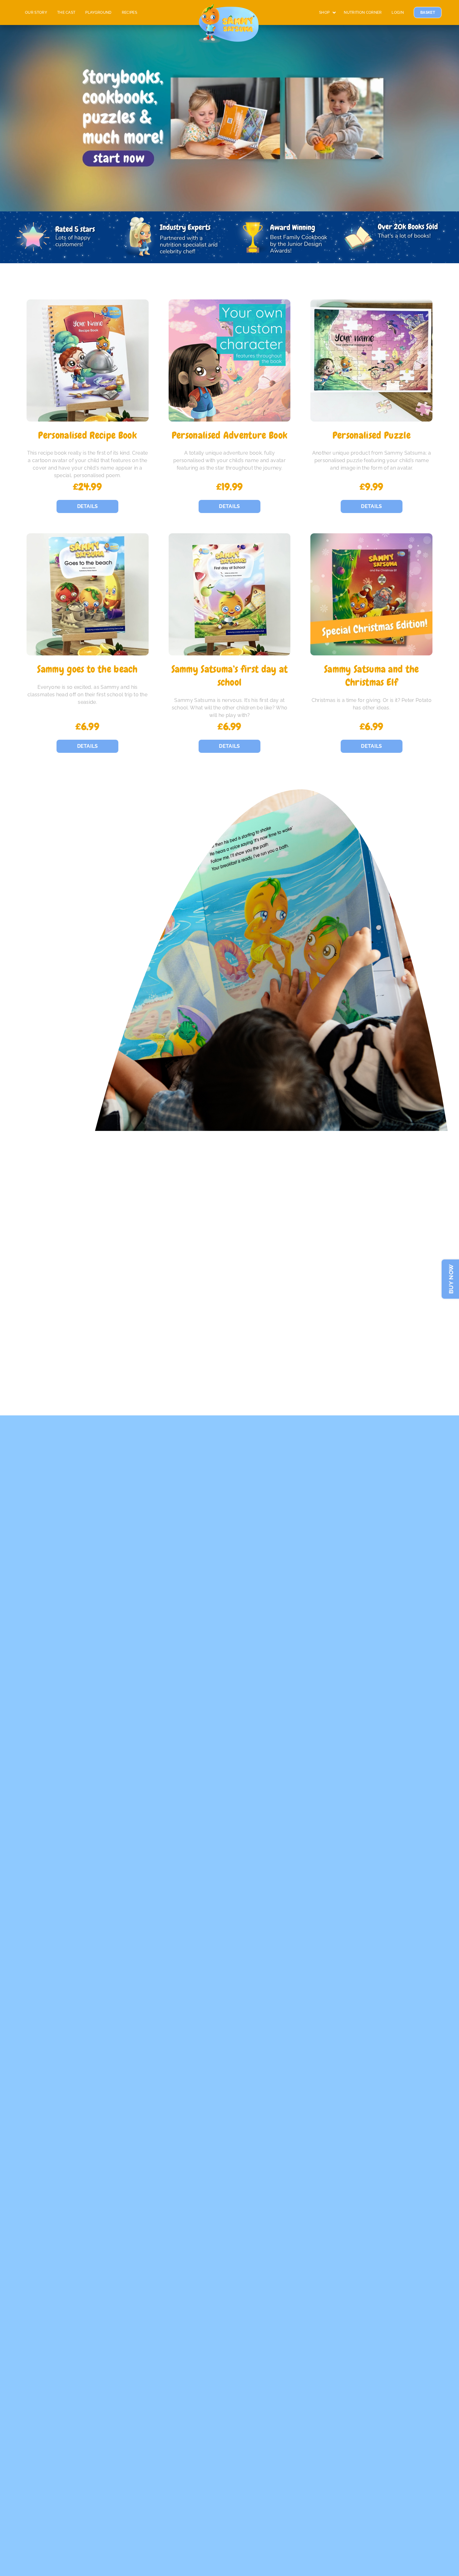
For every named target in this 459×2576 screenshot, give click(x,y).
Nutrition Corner (363, 12)
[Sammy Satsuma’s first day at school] (230, 594)
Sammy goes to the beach (87, 669)
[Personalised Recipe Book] (88, 360)
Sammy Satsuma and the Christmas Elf (372, 676)
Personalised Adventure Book (230, 435)
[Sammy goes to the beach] (88, 594)
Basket (428, 12)
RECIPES (129, 12)
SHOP (324, 12)
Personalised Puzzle (372, 435)
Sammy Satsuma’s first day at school (230, 676)
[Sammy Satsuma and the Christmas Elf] (371, 594)
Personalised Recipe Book (87, 435)
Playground (98, 12)
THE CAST (66, 12)
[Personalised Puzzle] (371, 360)
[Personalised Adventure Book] (230, 360)
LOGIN (398, 12)
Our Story (36, 12)
